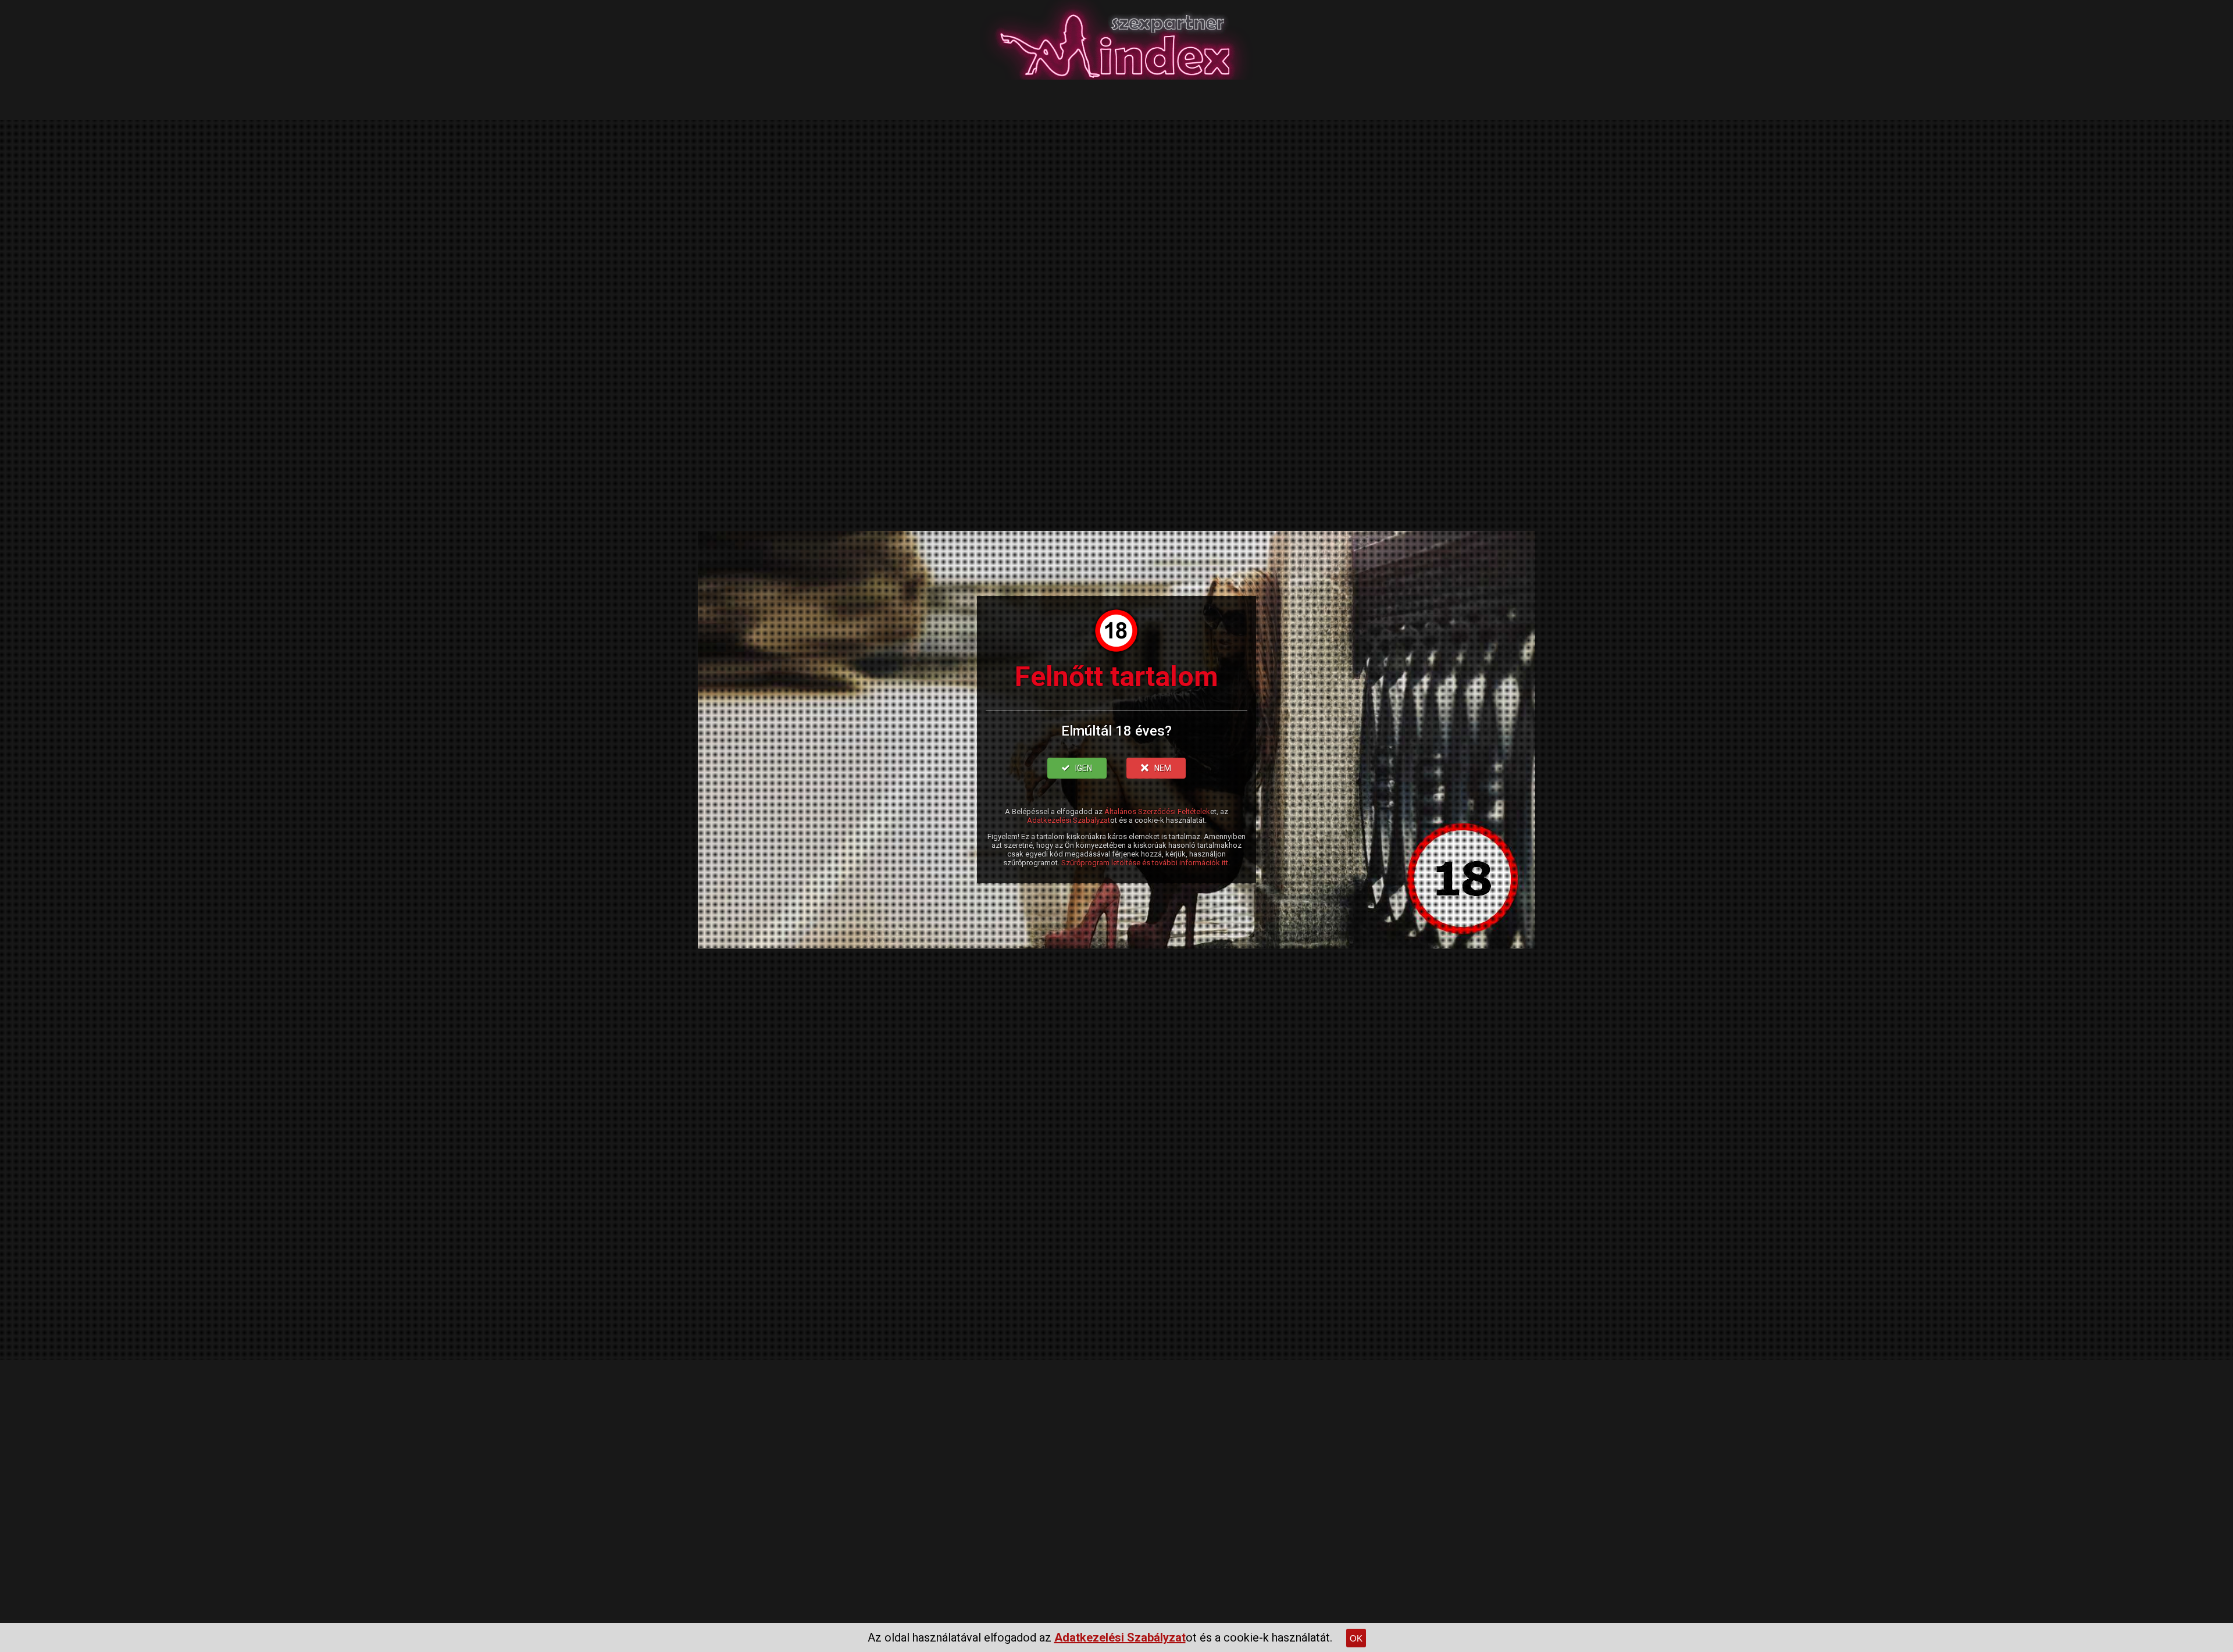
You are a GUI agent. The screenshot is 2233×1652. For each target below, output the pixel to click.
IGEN (1084, 768)
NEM (1163, 768)
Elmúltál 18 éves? (1116, 731)
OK (1356, 1638)
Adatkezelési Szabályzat (1069, 820)
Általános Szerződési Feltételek (1157, 811)
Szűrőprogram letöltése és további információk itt (1145, 863)
